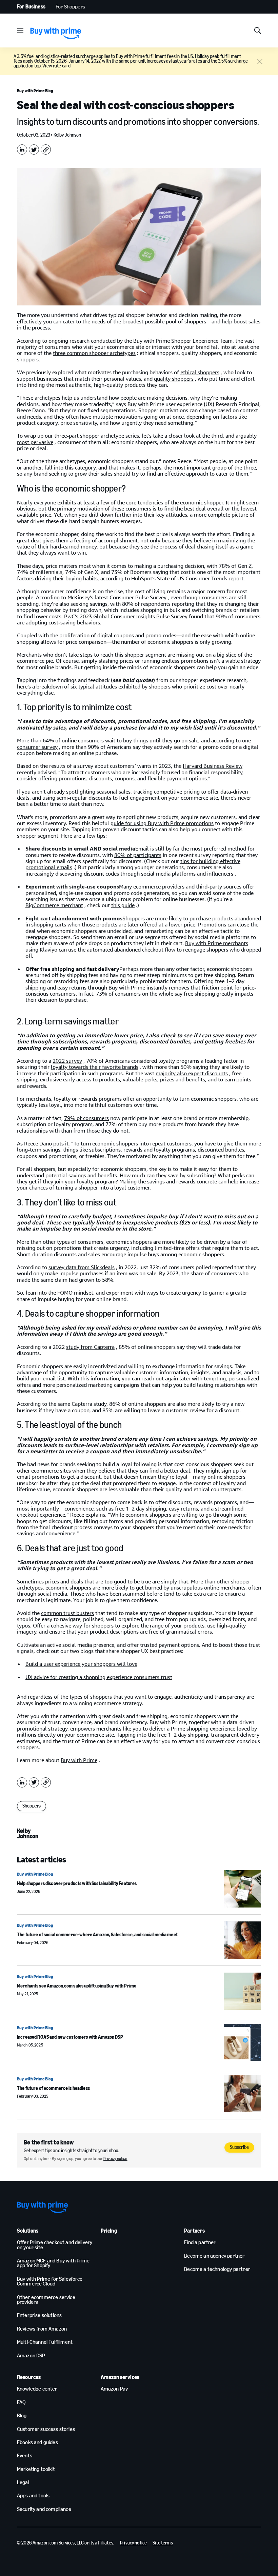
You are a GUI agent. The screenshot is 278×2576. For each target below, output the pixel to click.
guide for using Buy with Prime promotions (162, 823)
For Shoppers (70, 7)
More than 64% (35, 741)
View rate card (56, 66)
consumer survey (37, 747)
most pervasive (35, 442)
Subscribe (239, 2147)
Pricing (109, 2231)
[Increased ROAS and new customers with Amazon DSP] (242, 2042)
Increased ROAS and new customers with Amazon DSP (70, 2037)
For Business (31, 7)
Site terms (163, 2543)
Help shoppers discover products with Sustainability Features (77, 1884)
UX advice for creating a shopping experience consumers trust (99, 1677)
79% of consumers (86, 1118)
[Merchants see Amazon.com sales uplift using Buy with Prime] (242, 1991)
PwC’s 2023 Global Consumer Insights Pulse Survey (126, 616)
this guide (123, 905)
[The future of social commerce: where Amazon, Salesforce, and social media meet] (242, 1940)
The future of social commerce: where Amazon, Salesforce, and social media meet (97, 1935)
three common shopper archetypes (94, 353)
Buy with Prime (79, 1760)
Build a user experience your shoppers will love (81, 1664)
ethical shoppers (200, 372)
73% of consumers (118, 994)
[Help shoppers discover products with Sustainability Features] (242, 1889)
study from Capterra (90, 1347)
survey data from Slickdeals (82, 1267)
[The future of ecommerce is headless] (242, 2094)
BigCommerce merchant (54, 905)
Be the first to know (49, 2142)
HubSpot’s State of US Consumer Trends (179, 578)
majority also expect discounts (192, 1073)
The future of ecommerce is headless (53, 2088)
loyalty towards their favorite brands (95, 1067)
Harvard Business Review (213, 766)
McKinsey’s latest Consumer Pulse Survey (117, 597)
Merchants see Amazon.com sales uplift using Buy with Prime (77, 1986)
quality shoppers (174, 379)
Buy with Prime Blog (35, 91)
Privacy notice (115, 2159)
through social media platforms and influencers (177, 874)
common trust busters (67, 1613)
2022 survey (67, 1061)
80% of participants (138, 855)
